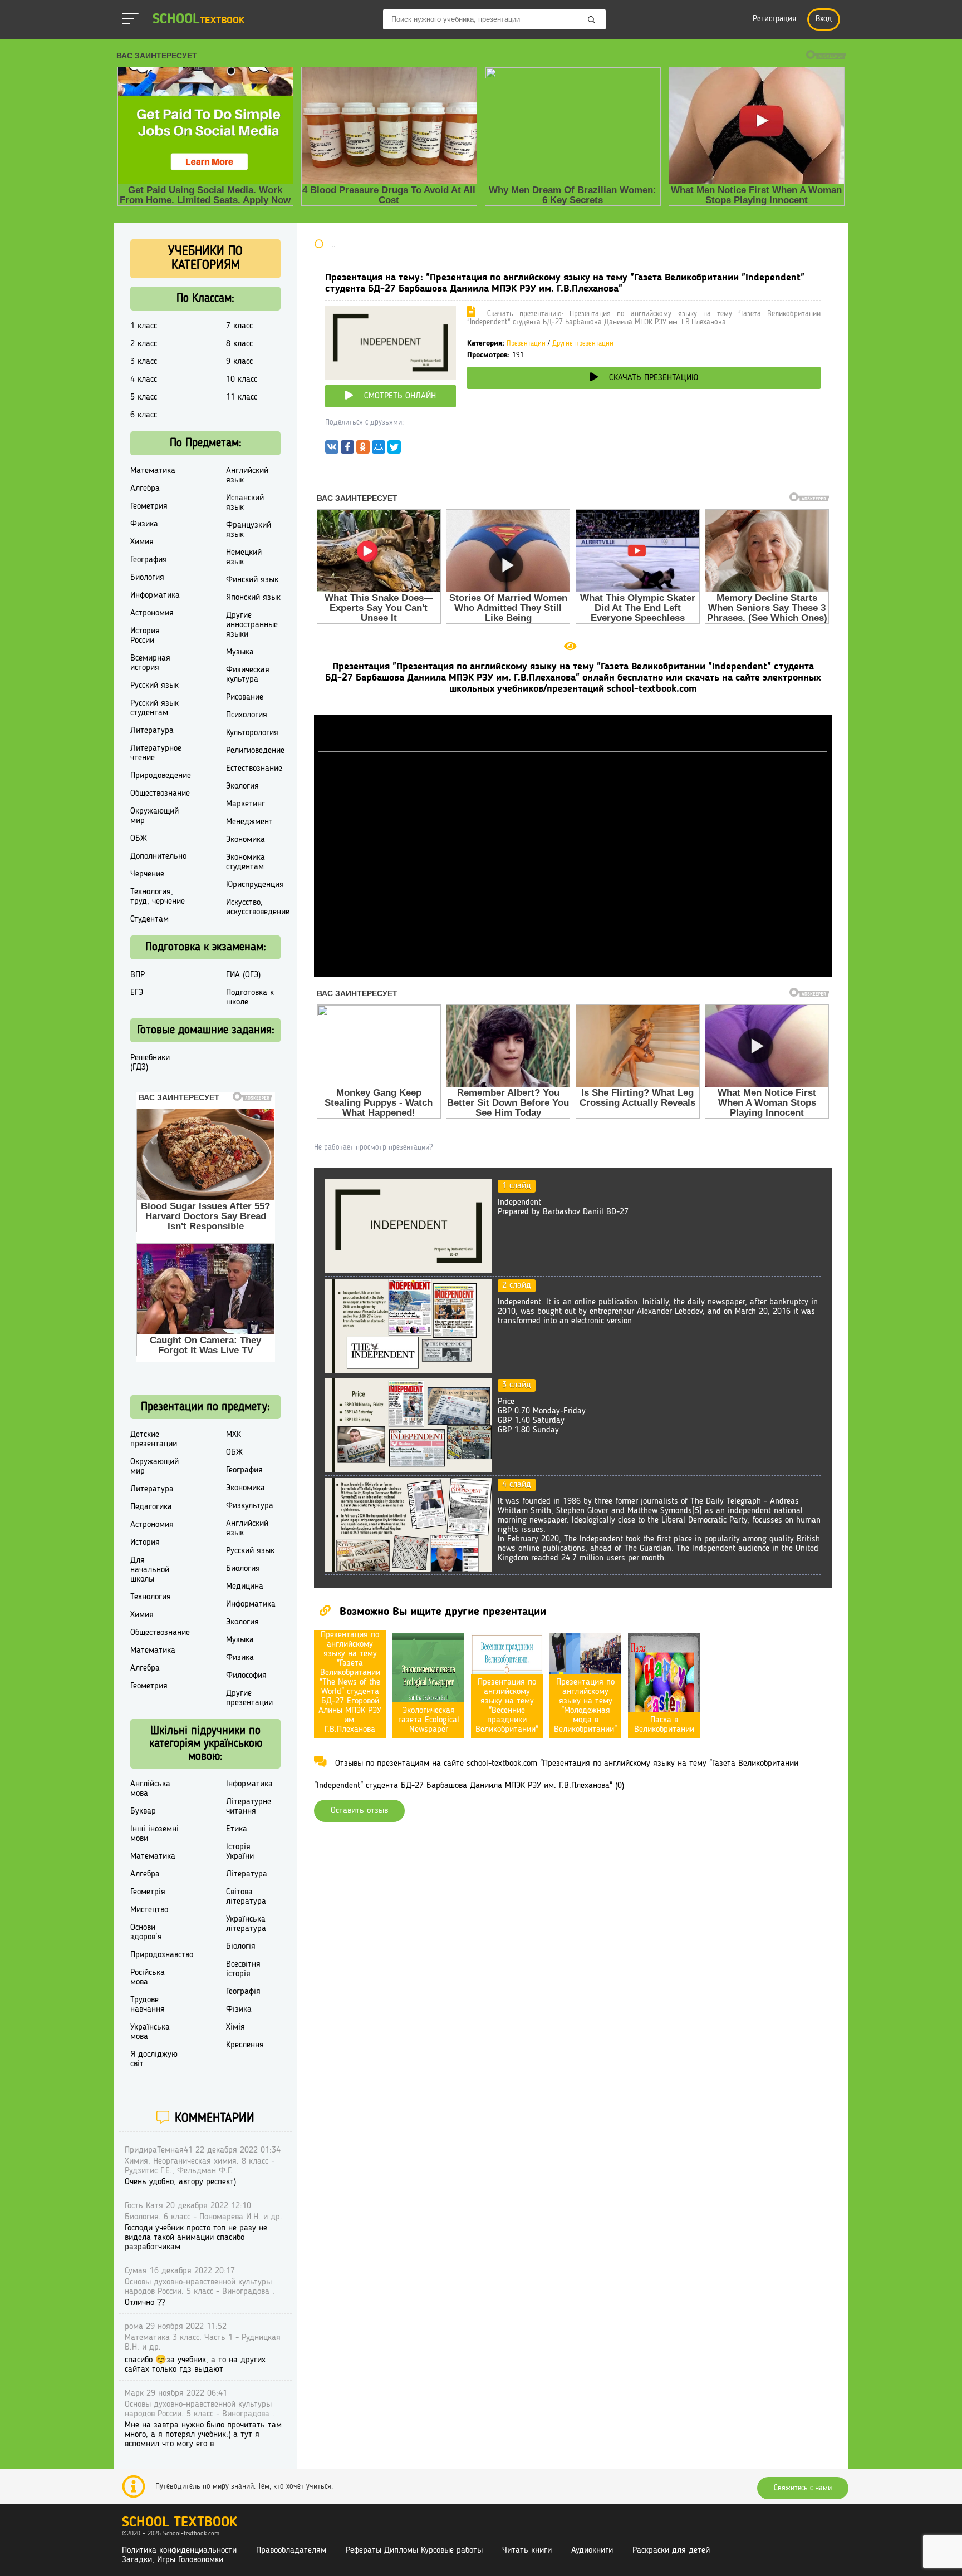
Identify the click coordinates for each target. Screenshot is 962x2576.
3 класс (144, 362)
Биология (147, 578)
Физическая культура (248, 675)
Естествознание (254, 769)
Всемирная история (150, 663)
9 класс (239, 362)
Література (247, 1874)
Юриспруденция (255, 885)
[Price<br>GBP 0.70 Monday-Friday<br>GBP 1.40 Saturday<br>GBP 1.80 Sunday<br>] (409, 1470)
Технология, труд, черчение (158, 897)
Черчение (147, 874)
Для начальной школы (150, 1570)
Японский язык (253, 598)
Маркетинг (246, 804)
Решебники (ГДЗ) (150, 1063)
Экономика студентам (246, 862)
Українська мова (150, 2032)
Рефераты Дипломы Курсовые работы (414, 2550)
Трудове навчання (148, 2005)
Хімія (235, 2027)
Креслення (245, 2045)
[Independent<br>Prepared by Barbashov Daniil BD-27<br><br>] (409, 1271)
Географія (243, 1992)
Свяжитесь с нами (803, 2488)
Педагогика (151, 1507)
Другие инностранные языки (252, 625)
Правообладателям (291, 2550)
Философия (246, 1676)
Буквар (143, 1811)
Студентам (149, 919)
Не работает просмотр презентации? (373, 1147)
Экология (242, 786)
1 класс (144, 326)
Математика (153, 471)
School (198, 20)
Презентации (526, 344)
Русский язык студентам (154, 708)
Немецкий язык (244, 557)
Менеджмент (249, 822)
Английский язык (247, 476)
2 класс (144, 344)
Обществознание (160, 794)
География (149, 560)
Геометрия (149, 506)
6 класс (144, 415)
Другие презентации (583, 344)
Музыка (240, 652)
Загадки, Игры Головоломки (173, 2560)
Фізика (239, 2009)
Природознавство (162, 1955)
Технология (151, 1597)
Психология (247, 715)
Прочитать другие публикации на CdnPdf (573, 972)
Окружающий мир (154, 816)
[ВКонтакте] (332, 450)
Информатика (155, 595)
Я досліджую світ (154, 2059)
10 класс (242, 380)
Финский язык (252, 580)
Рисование (245, 697)
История (145, 1543)
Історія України (240, 1852)
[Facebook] (347, 450)
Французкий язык (249, 530)
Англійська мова (150, 1789)
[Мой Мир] (379, 450)
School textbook (180, 2523)
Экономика (246, 840)
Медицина (245, 1587)
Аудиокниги (592, 2550)
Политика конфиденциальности (179, 2550)
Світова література (246, 1897)
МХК (234, 1435)
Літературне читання (249, 1807)
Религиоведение (255, 751)
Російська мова (148, 1977)
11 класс (242, 397)
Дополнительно (158, 856)
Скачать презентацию (654, 378)
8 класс (239, 344)
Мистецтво (149, 1910)
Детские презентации (154, 1439)
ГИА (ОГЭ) (243, 975)
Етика (237, 1829)
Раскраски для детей (671, 2550)
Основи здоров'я (146, 1932)
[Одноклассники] (363, 450)
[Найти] (592, 21)
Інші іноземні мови (154, 1834)
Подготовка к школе (250, 998)
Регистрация (774, 19)
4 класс (144, 380)
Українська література (246, 1924)
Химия (142, 542)
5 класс (144, 397)
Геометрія (148, 1892)
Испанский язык (245, 503)
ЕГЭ (137, 993)
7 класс (239, 326)
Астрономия (152, 613)
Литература (152, 731)
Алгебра (145, 489)
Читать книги (527, 2550)
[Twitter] (394, 450)
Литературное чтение (156, 753)
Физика (144, 524)
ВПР (138, 975)
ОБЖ (139, 839)
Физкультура (250, 1506)
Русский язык (154, 686)
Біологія (241, 1947)
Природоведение (161, 776)
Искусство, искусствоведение (258, 907)
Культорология (252, 733)
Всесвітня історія (243, 1969)
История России (145, 636)
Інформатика (249, 1784)
